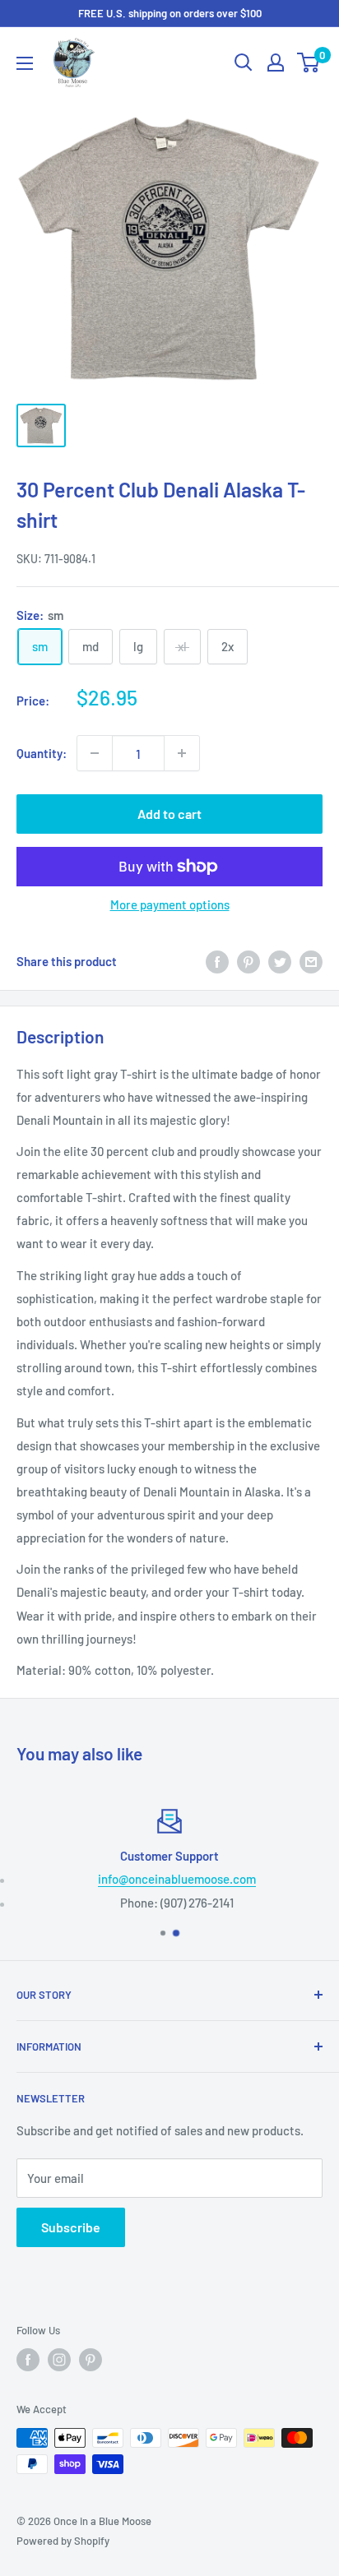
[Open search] (244, 62)
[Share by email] (311, 961)
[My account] (276, 62)
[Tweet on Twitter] (280, 961)
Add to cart (169, 814)
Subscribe (71, 2227)
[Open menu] (25, 63)
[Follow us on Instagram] (59, 2360)
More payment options (170, 904)
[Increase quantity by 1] (182, 753)
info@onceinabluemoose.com (177, 1879)
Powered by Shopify (63, 2541)
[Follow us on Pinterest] (91, 2360)
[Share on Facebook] (217, 961)
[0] (309, 62)
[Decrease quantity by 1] (95, 753)
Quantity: (42, 753)
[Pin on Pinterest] (248, 961)
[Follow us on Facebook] (28, 2360)
